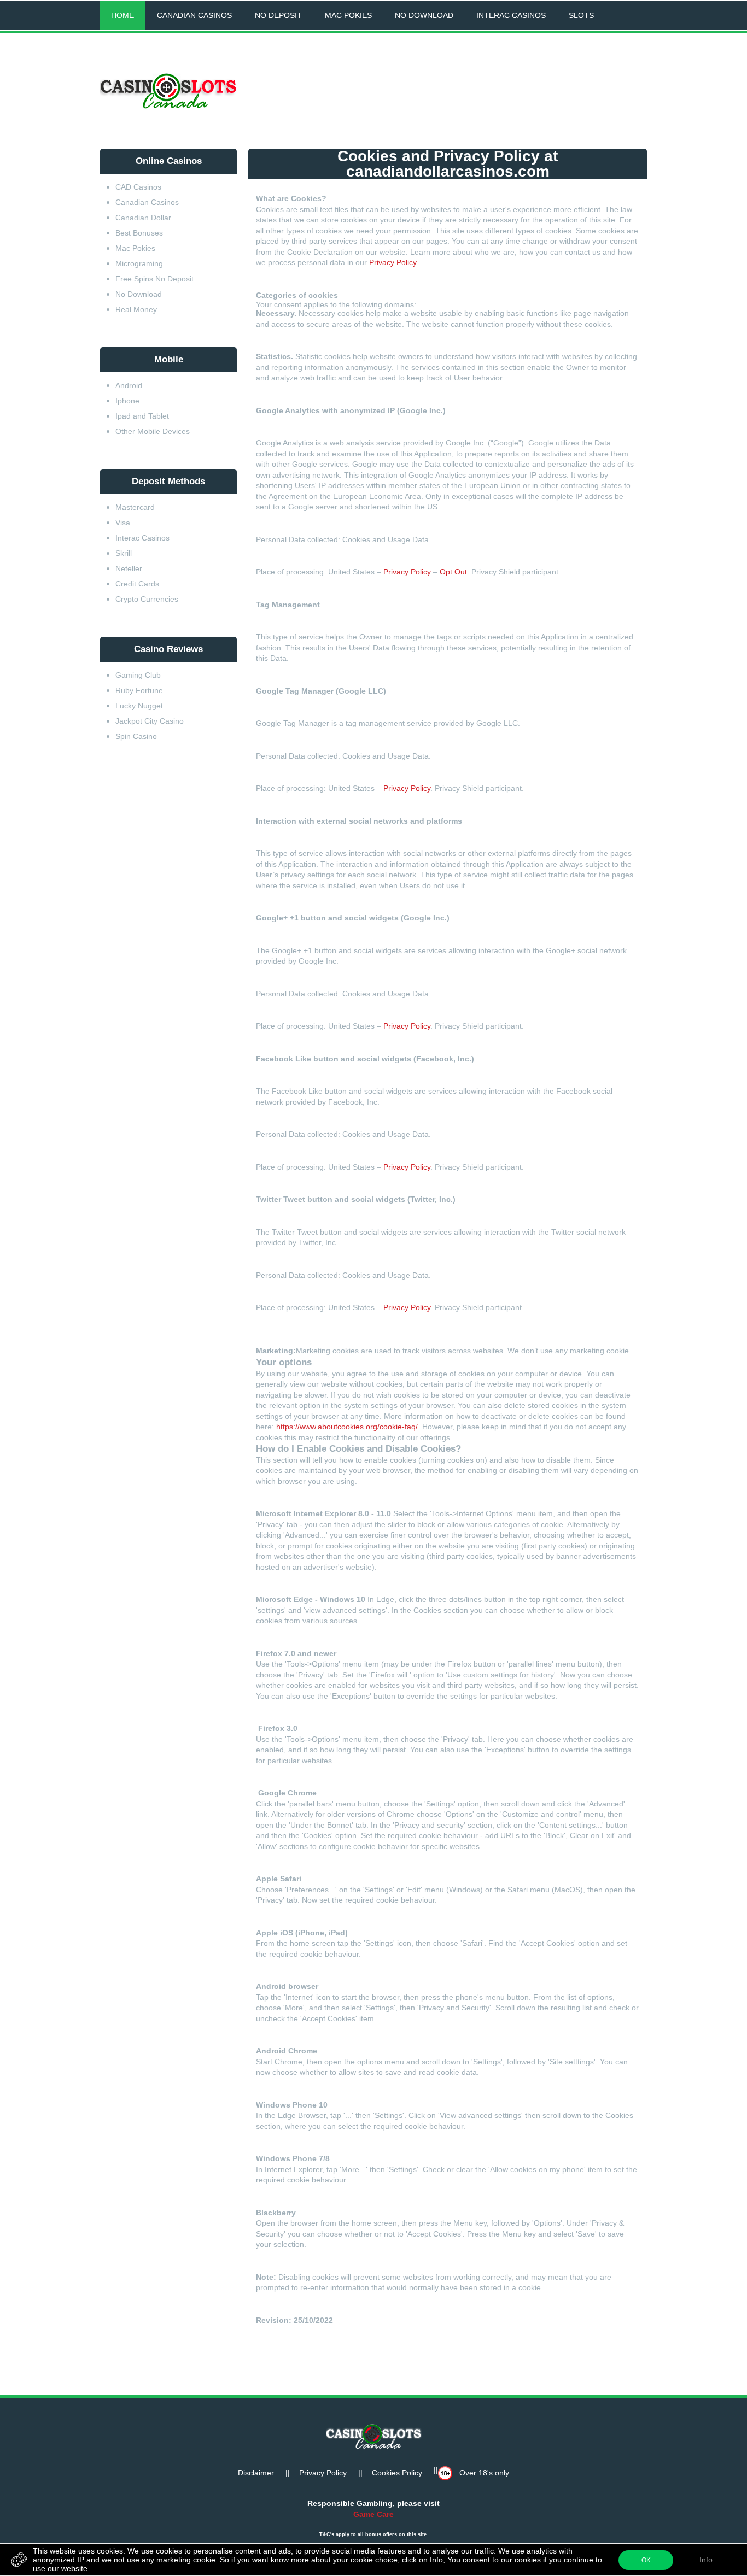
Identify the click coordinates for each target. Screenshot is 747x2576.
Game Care (373, 2514)
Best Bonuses (139, 233)
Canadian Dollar (143, 218)
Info (706, 2560)
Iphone (127, 401)
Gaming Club (138, 675)
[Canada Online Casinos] (169, 92)
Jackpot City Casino (151, 721)
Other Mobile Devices (153, 431)
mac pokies (348, 15)
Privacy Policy (393, 262)
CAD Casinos (138, 187)
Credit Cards (137, 584)
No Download (139, 294)
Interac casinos (511, 15)
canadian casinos (194, 15)
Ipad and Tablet (142, 416)
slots (581, 15)
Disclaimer (256, 2473)
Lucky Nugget (139, 706)
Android (129, 385)
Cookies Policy (397, 2473)
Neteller (129, 568)
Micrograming (139, 263)
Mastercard (136, 507)
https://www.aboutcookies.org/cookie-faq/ (347, 1427)
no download (424, 15)
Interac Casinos (142, 538)
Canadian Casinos (147, 202)
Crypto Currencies (147, 599)
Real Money (136, 309)
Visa (123, 523)
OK (646, 2560)
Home (122, 15)
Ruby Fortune (139, 690)
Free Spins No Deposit (156, 279)
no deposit (278, 15)
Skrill (124, 553)
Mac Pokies (135, 248)
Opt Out (453, 572)
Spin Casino (136, 736)
